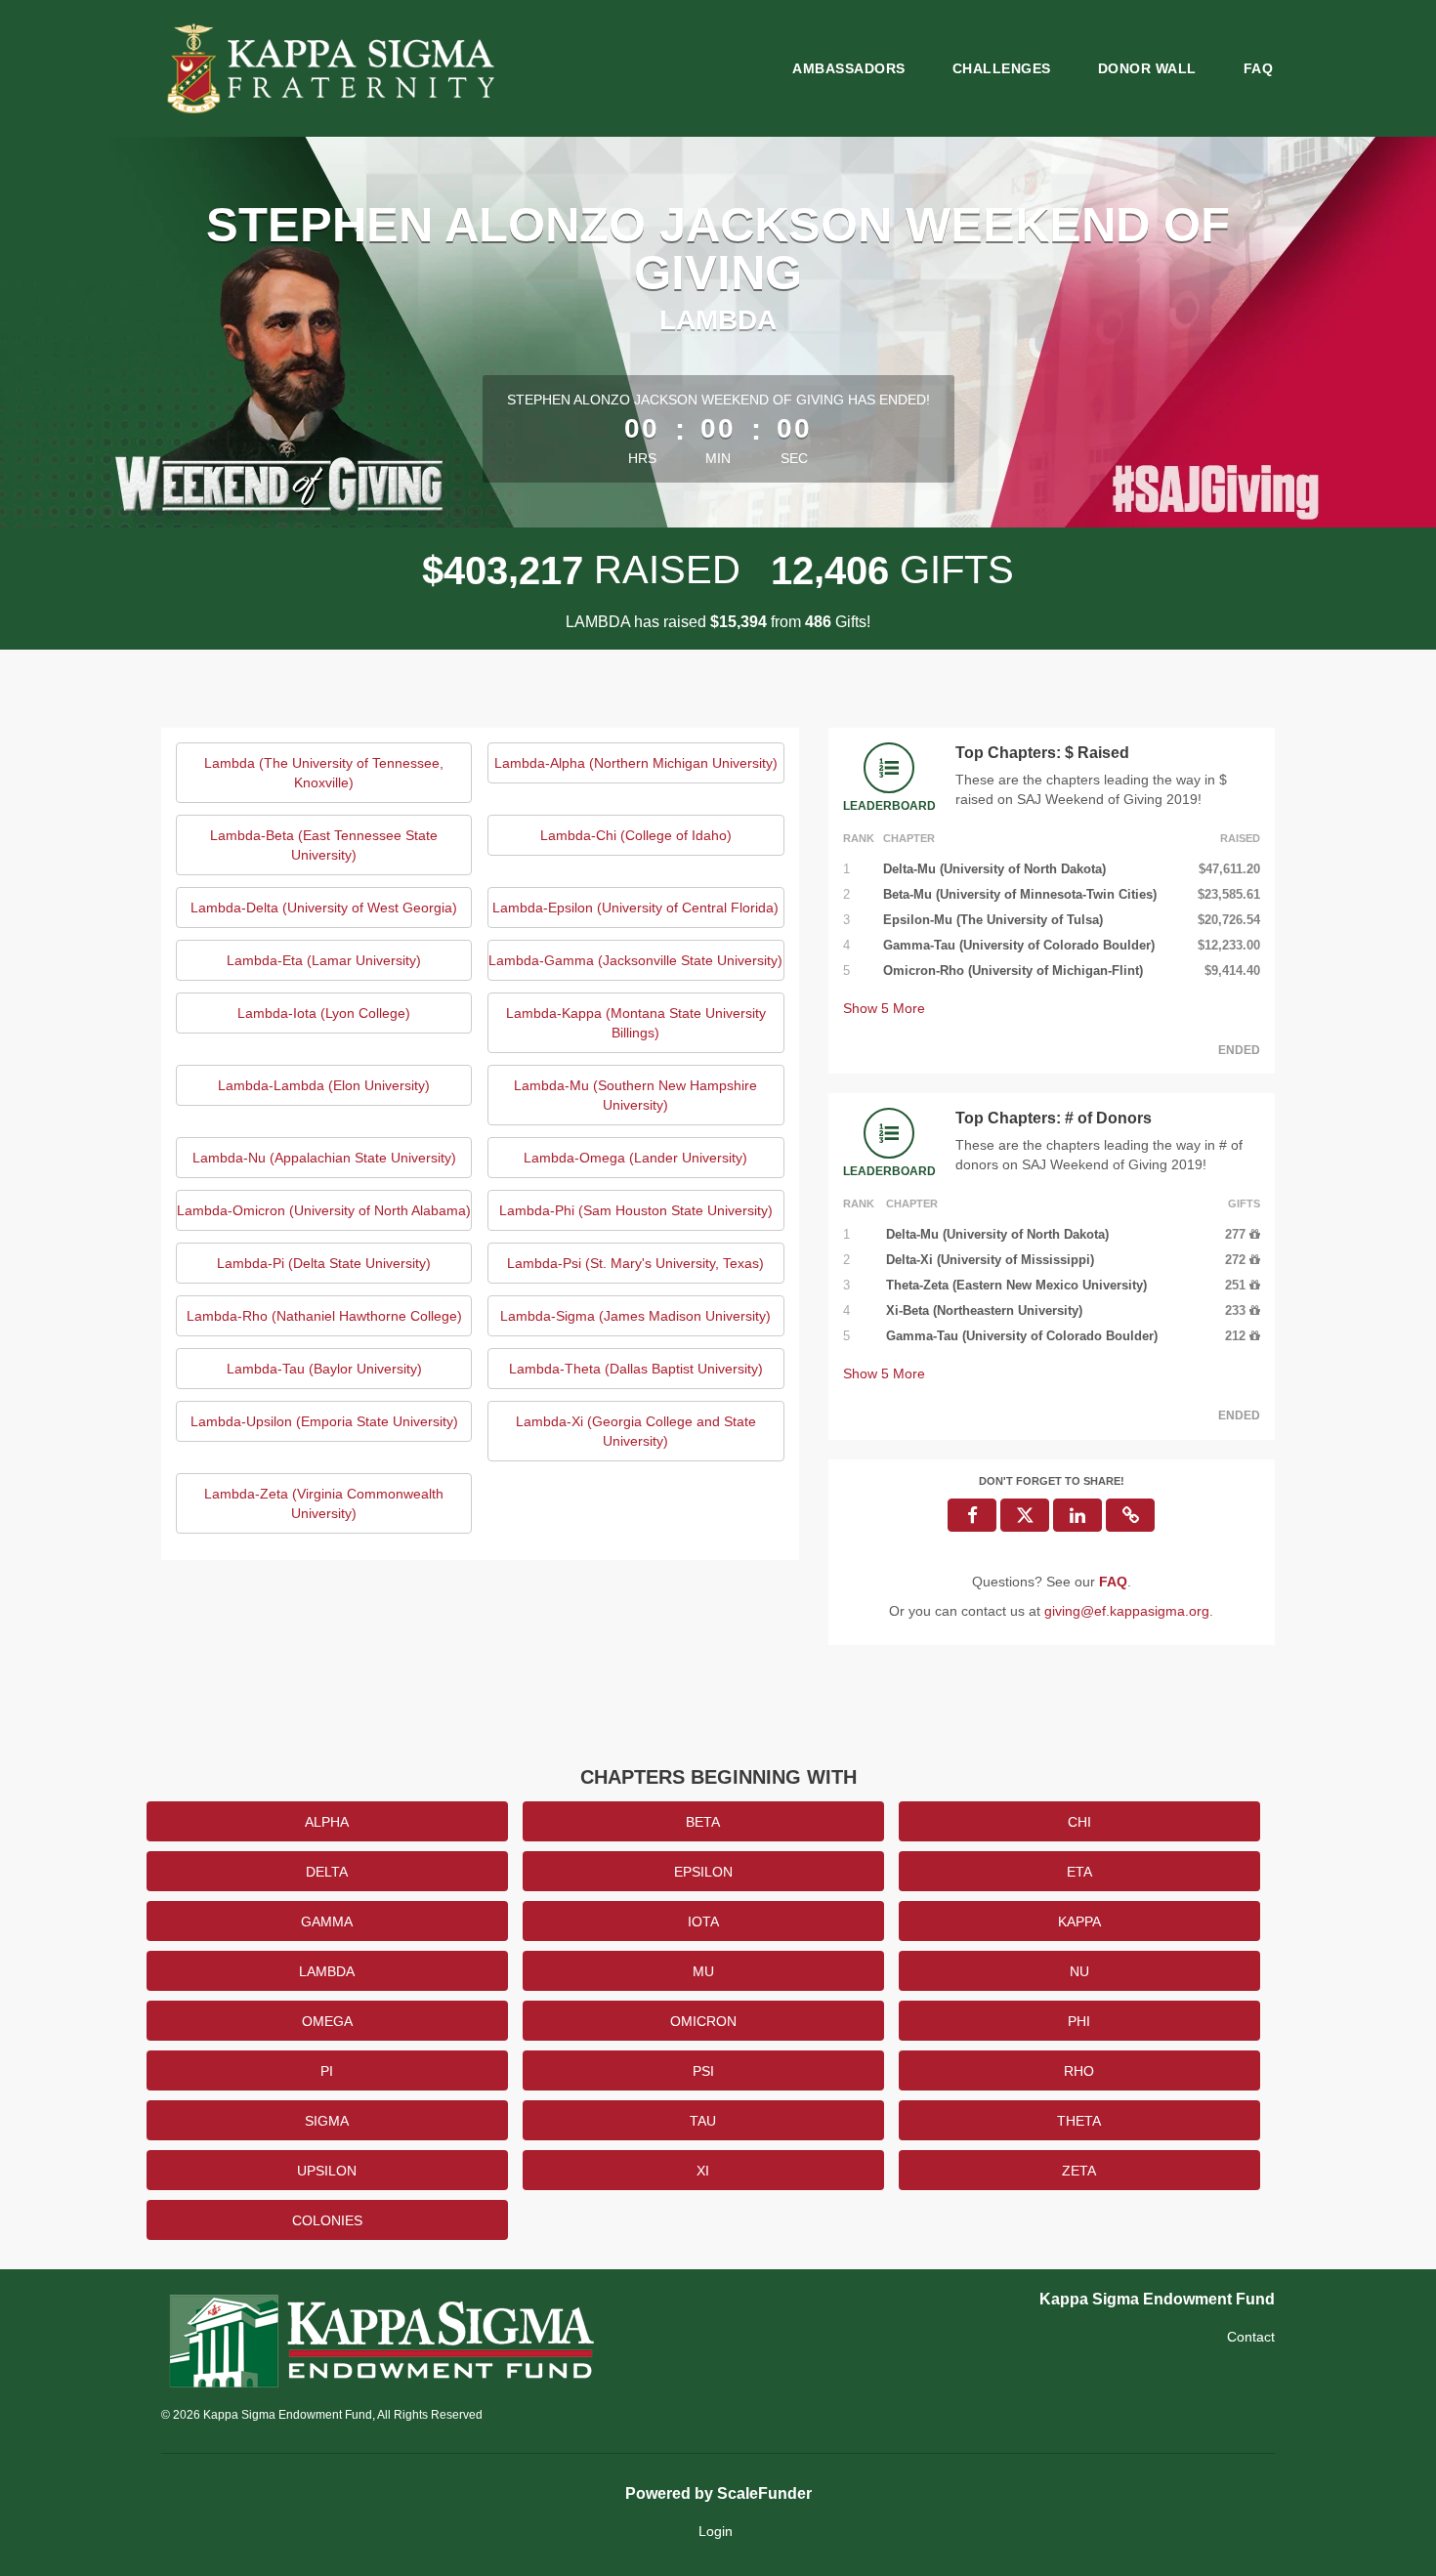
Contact (1251, 2337)
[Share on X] (1025, 1515)
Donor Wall (1147, 68)
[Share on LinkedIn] (1077, 1515)
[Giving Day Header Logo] (333, 68)
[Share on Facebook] (972, 1515)
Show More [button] (884, 1008)
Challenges (1002, 68)
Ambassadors (849, 68)
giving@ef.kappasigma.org (1127, 1611)
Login (716, 2531)
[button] (1130, 1515)
